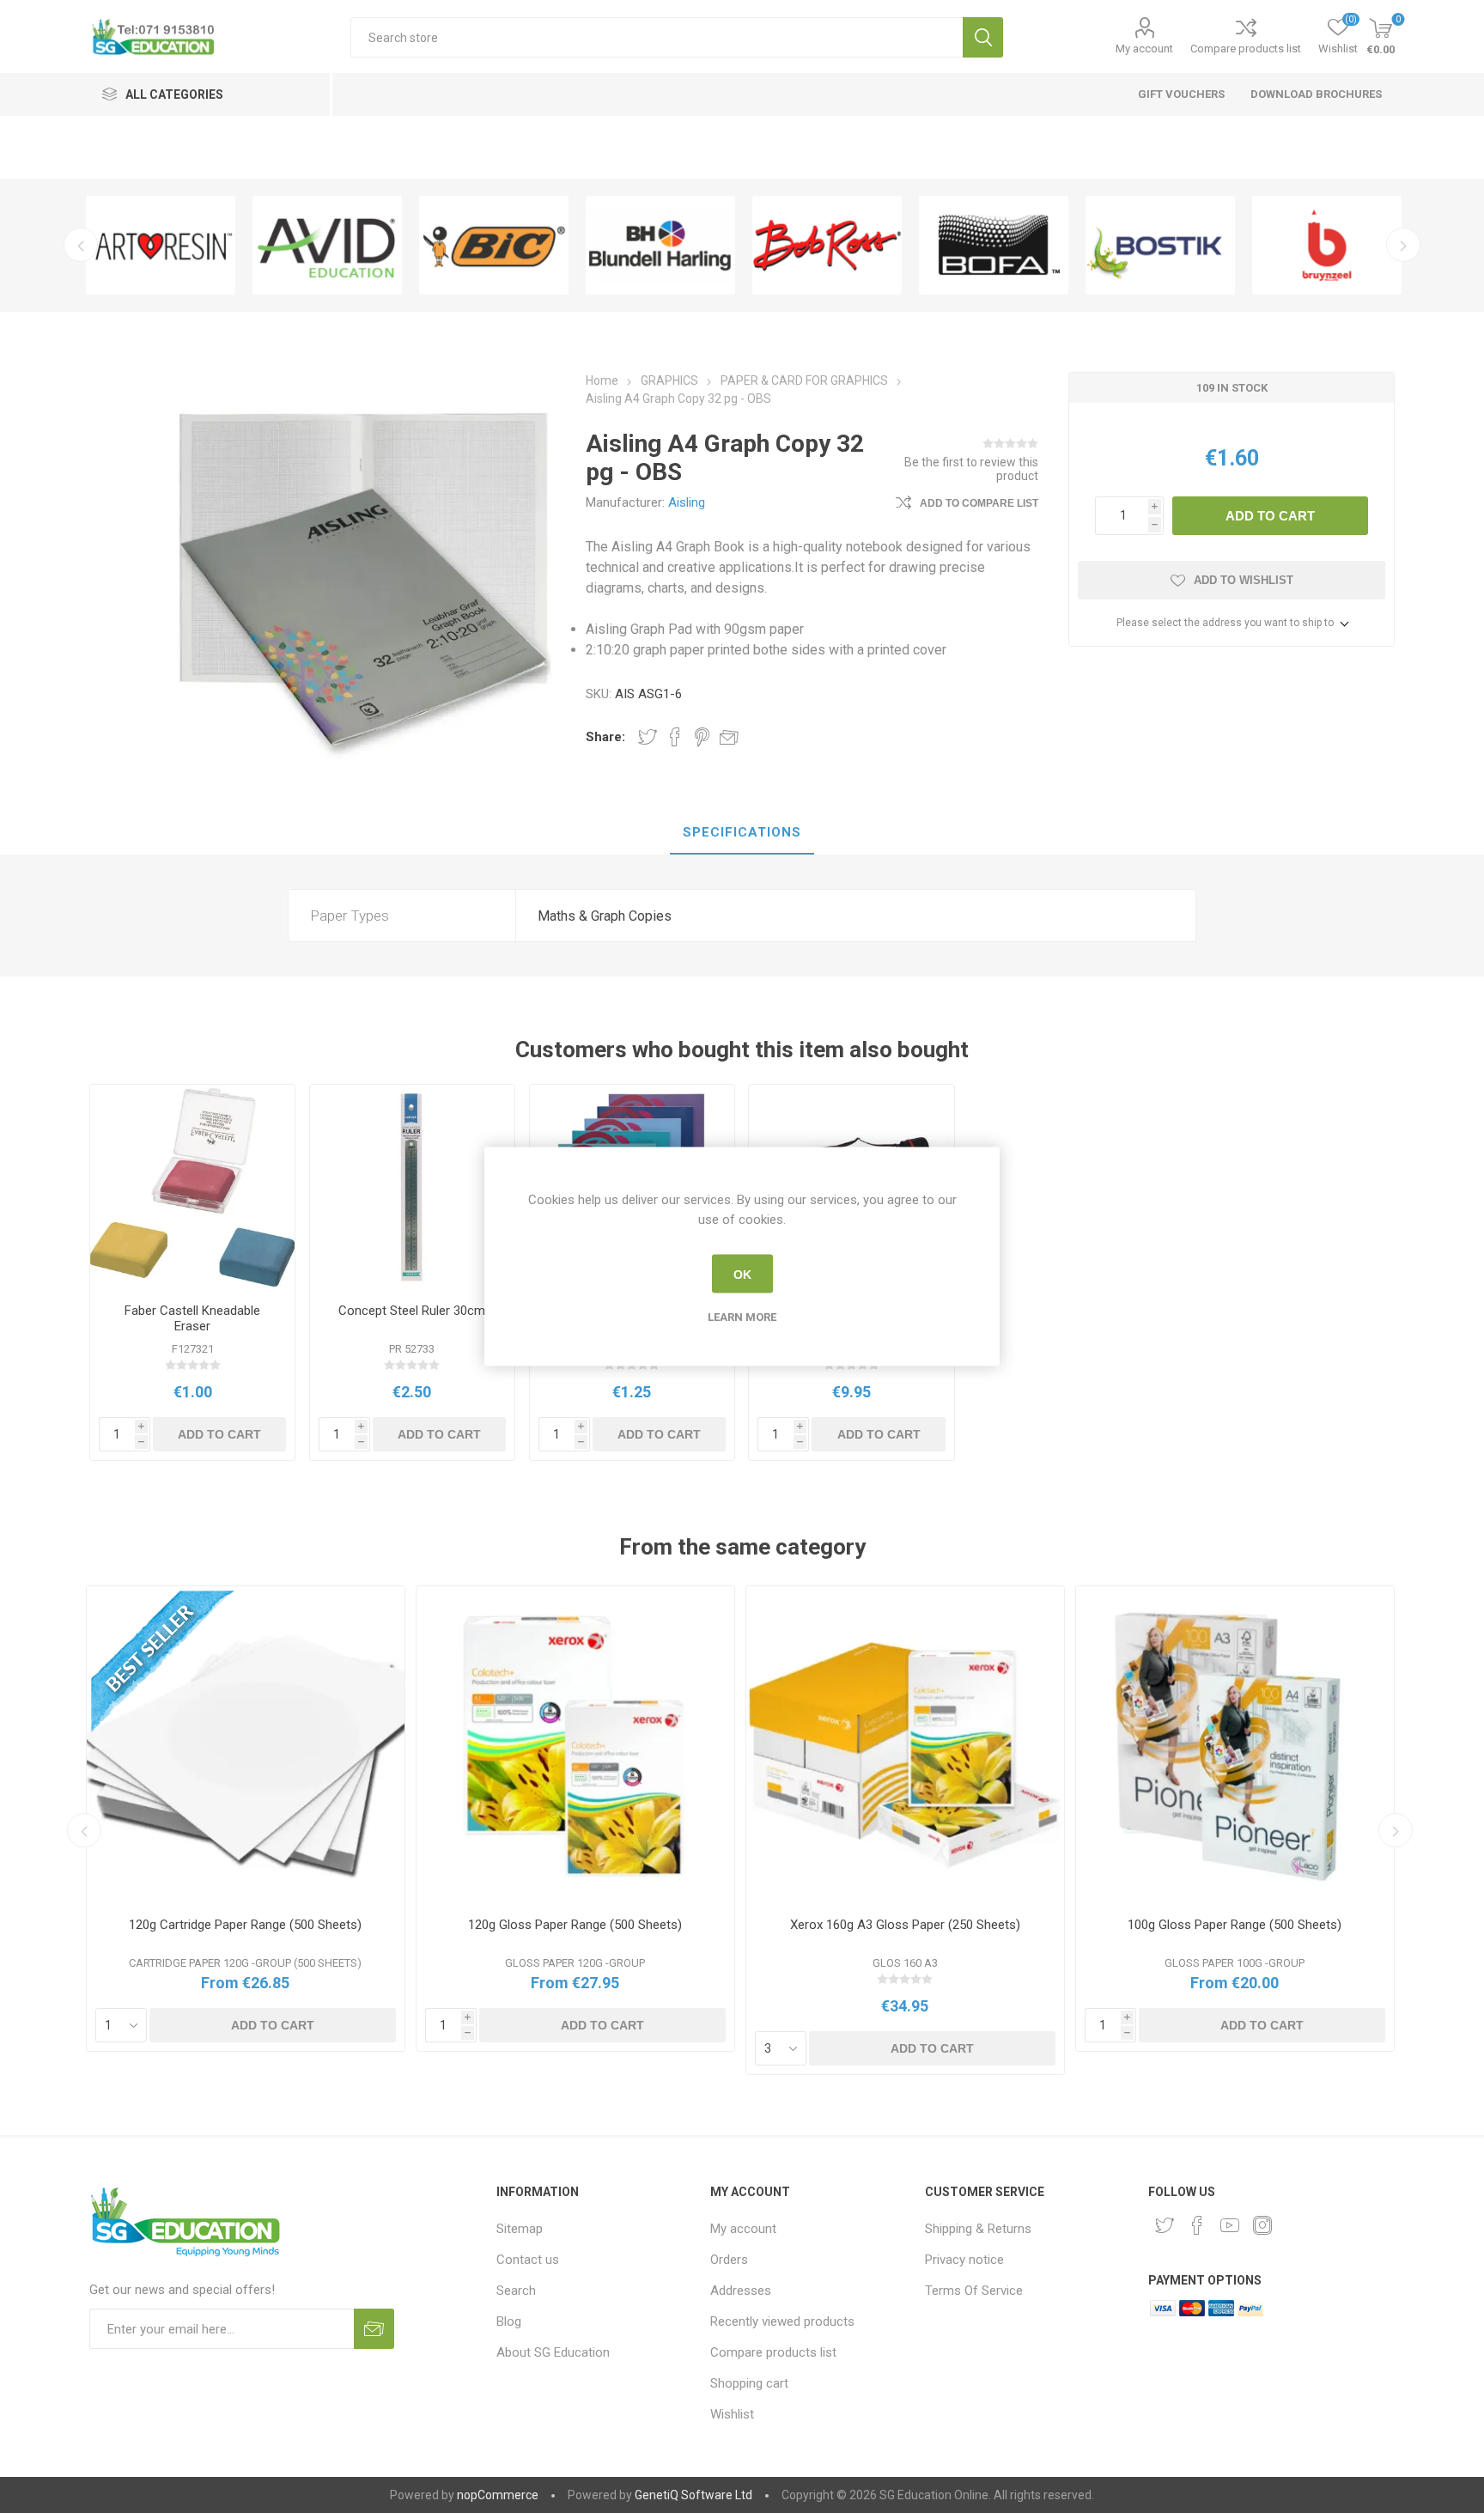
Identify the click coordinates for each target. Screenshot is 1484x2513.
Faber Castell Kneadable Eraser (192, 1318)
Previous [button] (81, 245)
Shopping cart (749, 2383)
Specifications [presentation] (742, 832)
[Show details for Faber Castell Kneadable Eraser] (193, 1187)
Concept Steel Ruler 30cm (412, 1311)
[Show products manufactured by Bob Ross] (827, 245)
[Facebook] (1197, 2225)
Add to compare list (979, 503)
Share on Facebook (675, 737)
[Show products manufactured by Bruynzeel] (1327, 245)
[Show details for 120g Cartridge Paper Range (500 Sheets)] (246, 1745)
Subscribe (374, 2329)
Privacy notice (964, 2260)
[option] (161, 245)
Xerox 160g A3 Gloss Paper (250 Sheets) (905, 1925)
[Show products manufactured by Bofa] (994, 245)
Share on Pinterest (702, 737)
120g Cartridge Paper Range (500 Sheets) (245, 1925)
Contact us (528, 2260)
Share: (605, 737)
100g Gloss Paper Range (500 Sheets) (1235, 1925)
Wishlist (732, 2414)
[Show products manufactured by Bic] (494, 245)
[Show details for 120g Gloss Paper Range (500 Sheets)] (575, 1745)
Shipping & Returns (978, 2229)
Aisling (687, 502)
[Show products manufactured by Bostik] (1160, 245)
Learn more (742, 1317)
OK (742, 1274)
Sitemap (520, 2229)
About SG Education (553, 2352)
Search (983, 37)
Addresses (741, 2291)
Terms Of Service (974, 2291)
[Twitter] (1165, 2225)
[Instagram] (1262, 2225)
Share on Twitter (648, 737)
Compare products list (1246, 49)
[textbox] (657, 37)
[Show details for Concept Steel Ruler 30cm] (413, 1187)
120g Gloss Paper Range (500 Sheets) (575, 1925)
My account (1144, 49)
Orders (729, 2260)
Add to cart (1270, 516)
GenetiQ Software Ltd (693, 2495)
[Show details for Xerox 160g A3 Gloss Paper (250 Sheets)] (905, 1745)
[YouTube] (1230, 2225)
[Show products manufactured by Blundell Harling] (660, 245)
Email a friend (729, 737)
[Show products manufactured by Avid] (327, 245)
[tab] (742, 833)
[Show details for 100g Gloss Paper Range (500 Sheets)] (1235, 1745)
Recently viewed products (782, 2321)
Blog (509, 2321)
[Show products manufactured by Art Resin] (161, 245)
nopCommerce (498, 2495)
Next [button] (1403, 245)
